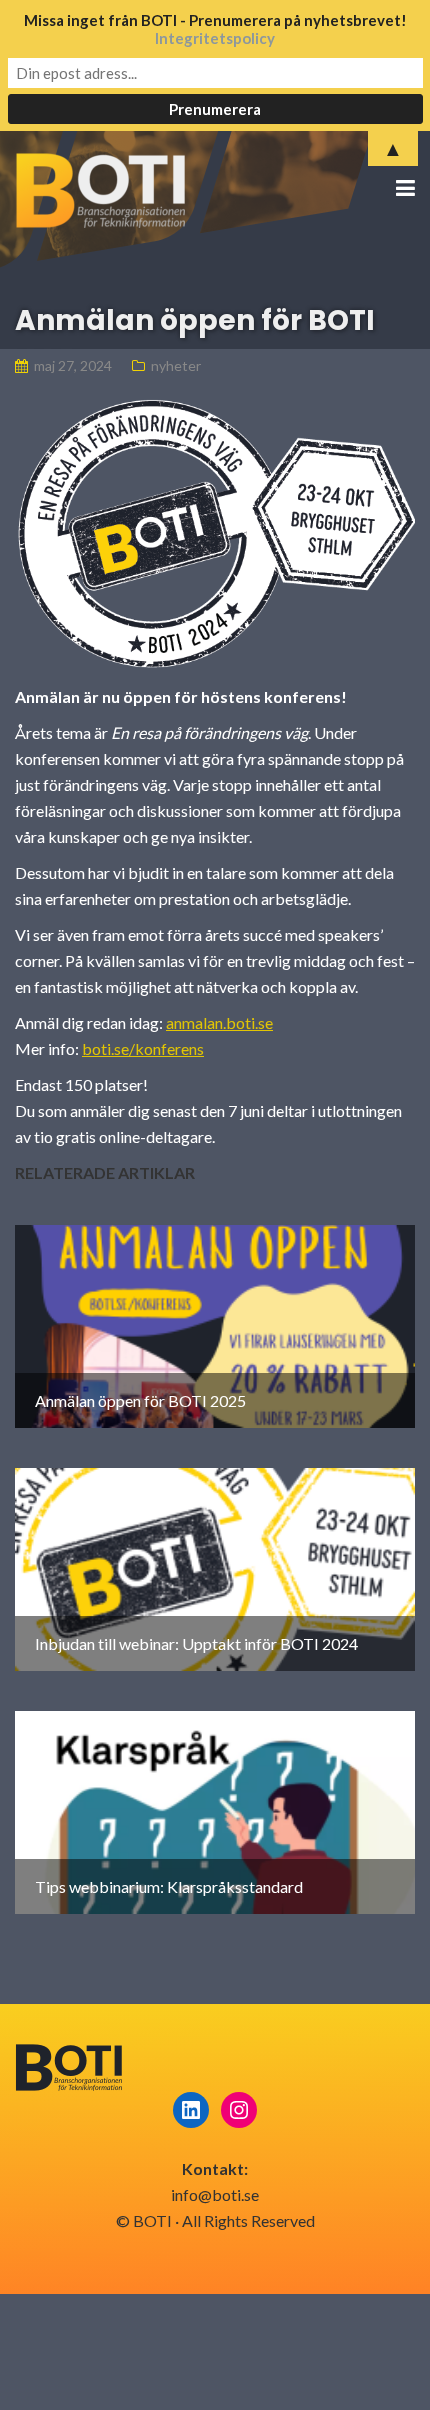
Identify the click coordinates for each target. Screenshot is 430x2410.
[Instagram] (239, 2110)
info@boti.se (215, 2194)
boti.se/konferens (143, 1048)
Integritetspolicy (215, 38)
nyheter (176, 365)
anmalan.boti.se (219, 1022)
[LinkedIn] (191, 2110)
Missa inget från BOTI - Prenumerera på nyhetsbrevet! (215, 29)
